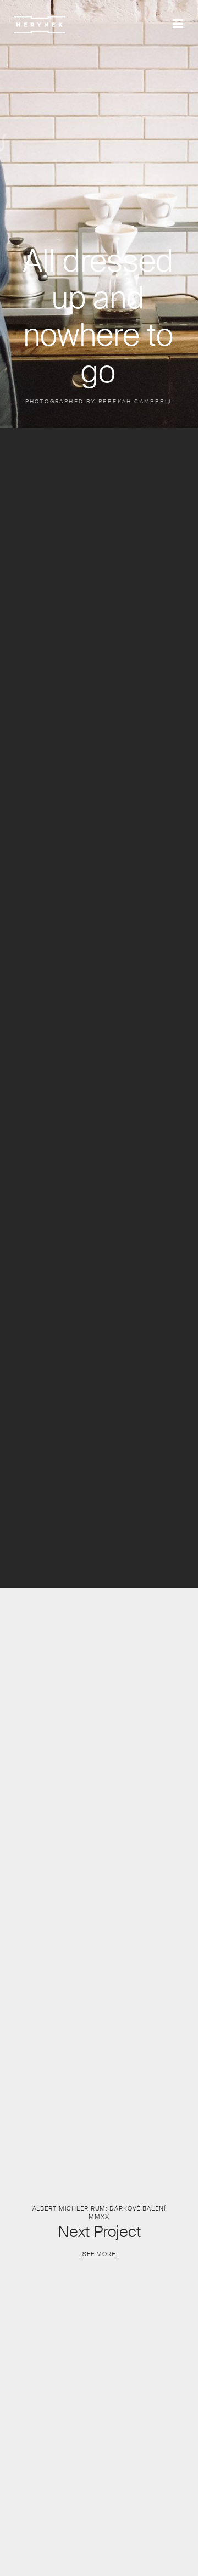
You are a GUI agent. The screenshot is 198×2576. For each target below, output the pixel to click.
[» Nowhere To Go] (40, 25)
